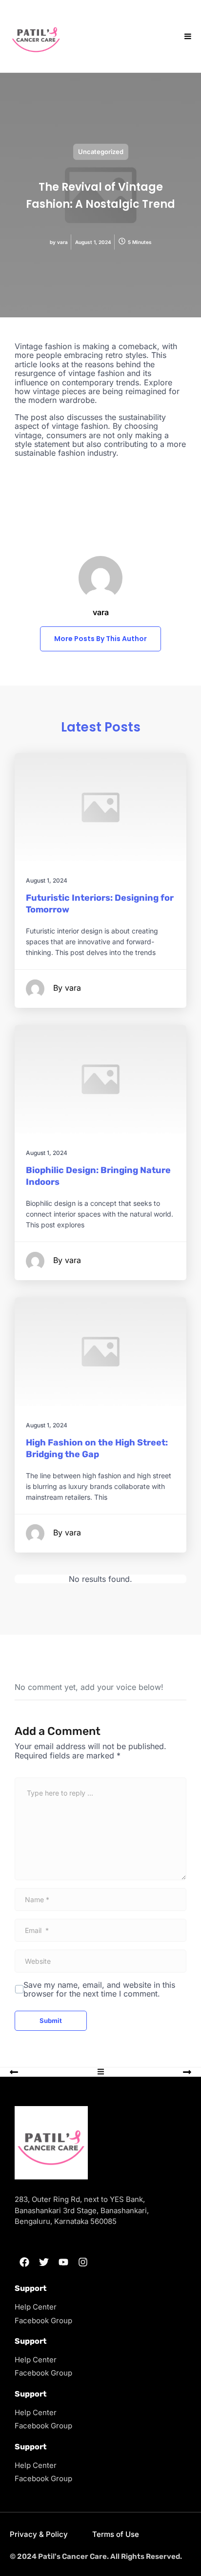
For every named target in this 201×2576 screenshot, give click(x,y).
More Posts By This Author (100, 639)
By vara (67, 988)
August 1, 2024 (47, 880)
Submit (51, 2021)
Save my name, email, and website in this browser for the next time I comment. (99, 1989)
